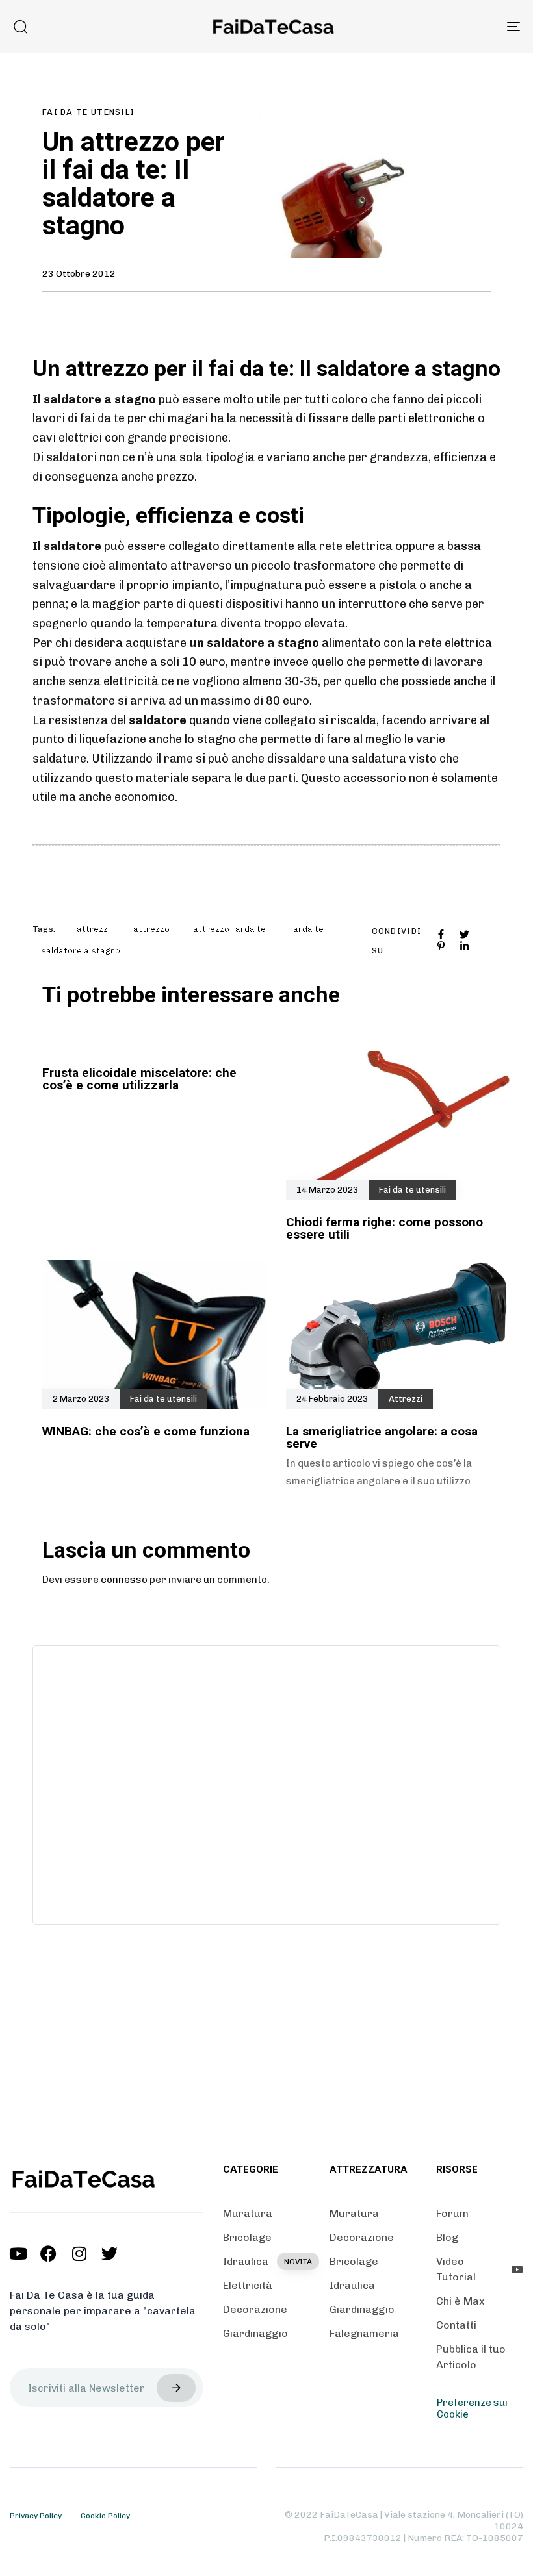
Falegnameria (364, 2333)
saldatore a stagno (81, 951)
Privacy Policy (36, 2516)
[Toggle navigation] (435, 26)
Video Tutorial (456, 2269)
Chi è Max (461, 2301)
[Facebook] (48, 2254)
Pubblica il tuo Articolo (471, 2357)
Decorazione (255, 2309)
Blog (447, 2237)
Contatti (456, 2325)
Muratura (248, 2213)
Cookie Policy (105, 2516)
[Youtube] (18, 2254)
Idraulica (266, 2261)
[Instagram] (79, 2254)
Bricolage (247, 2237)
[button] (20, 27)
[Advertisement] (266, 1783)
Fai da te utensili (88, 112)
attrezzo (151, 929)
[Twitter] (110, 2254)
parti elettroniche (427, 418)
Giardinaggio (255, 2333)
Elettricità (248, 2285)
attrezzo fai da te (229, 929)
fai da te (306, 929)
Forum (452, 2213)
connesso (124, 1580)
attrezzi (93, 929)
